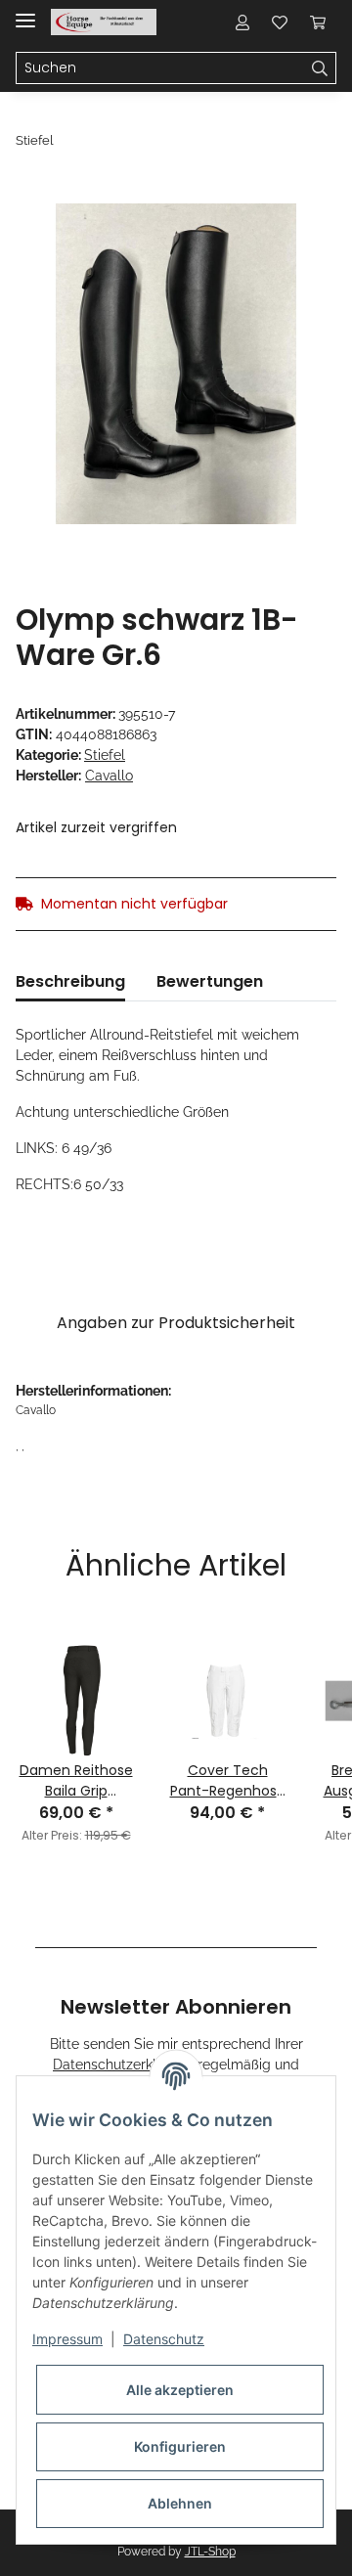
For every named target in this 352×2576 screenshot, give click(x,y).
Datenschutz (164, 2339)
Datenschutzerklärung (123, 2065)
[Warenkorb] (318, 22)
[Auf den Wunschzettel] (295, 241)
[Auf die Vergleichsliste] (244, 241)
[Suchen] (320, 68)
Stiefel (105, 755)
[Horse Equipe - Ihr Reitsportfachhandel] (104, 22)
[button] (242, 22)
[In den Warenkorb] (31, 193)
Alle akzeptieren (180, 2390)
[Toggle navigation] (25, 12)
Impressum (67, 2339)
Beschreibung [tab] (70, 981)
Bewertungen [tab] (210, 981)
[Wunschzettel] (280, 22)
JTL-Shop (210, 2552)
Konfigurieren (180, 2446)
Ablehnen (180, 2503)
